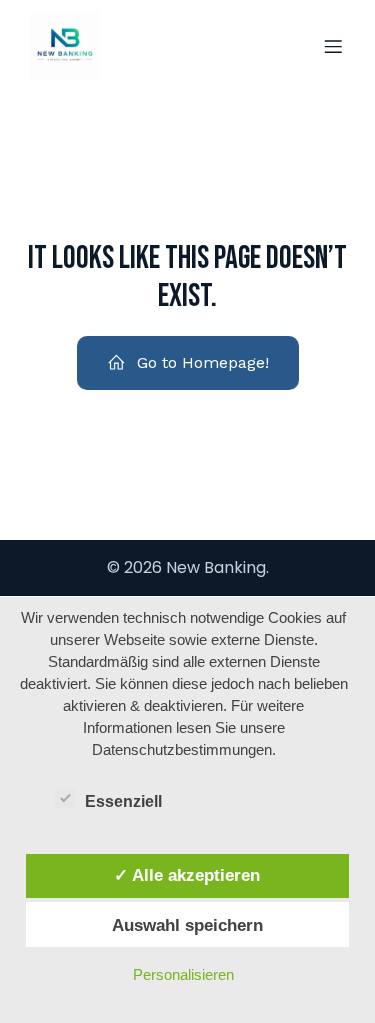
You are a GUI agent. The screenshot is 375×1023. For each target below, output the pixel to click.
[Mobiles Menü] (333, 46)
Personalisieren (183, 974)
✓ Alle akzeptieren (187, 875)
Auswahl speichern (187, 925)
